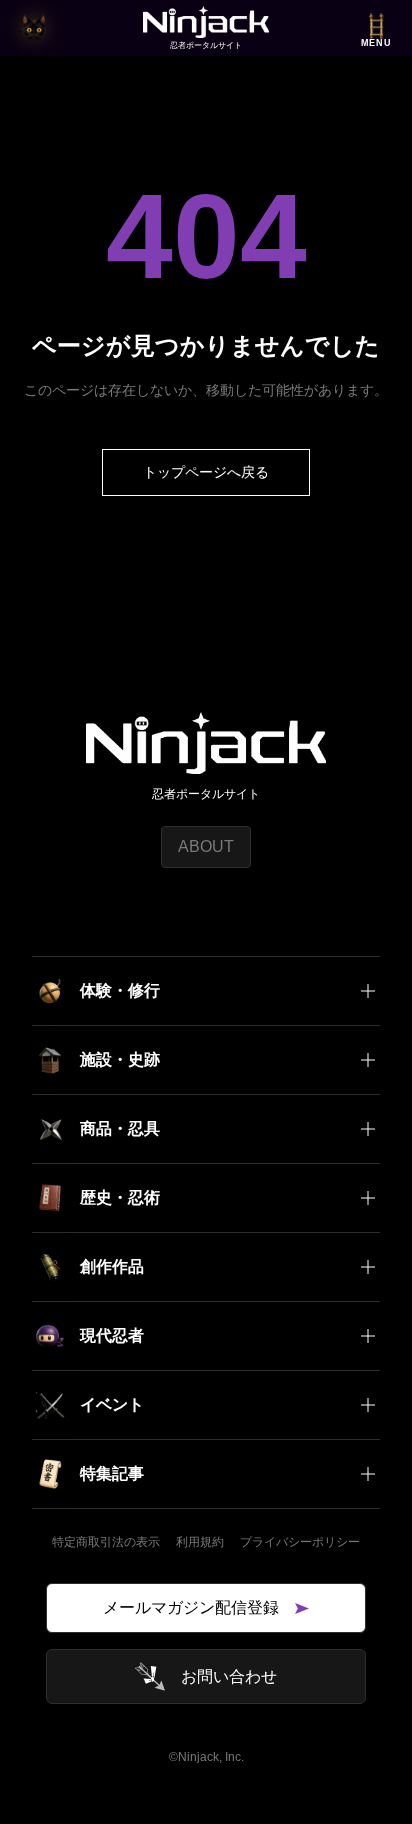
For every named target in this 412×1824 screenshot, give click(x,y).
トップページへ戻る (206, 472)
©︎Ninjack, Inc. (206, 1757)
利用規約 (200, 1542)
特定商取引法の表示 (106, 1542)
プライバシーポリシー (300, 1542)
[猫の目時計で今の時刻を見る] (34, 28)
